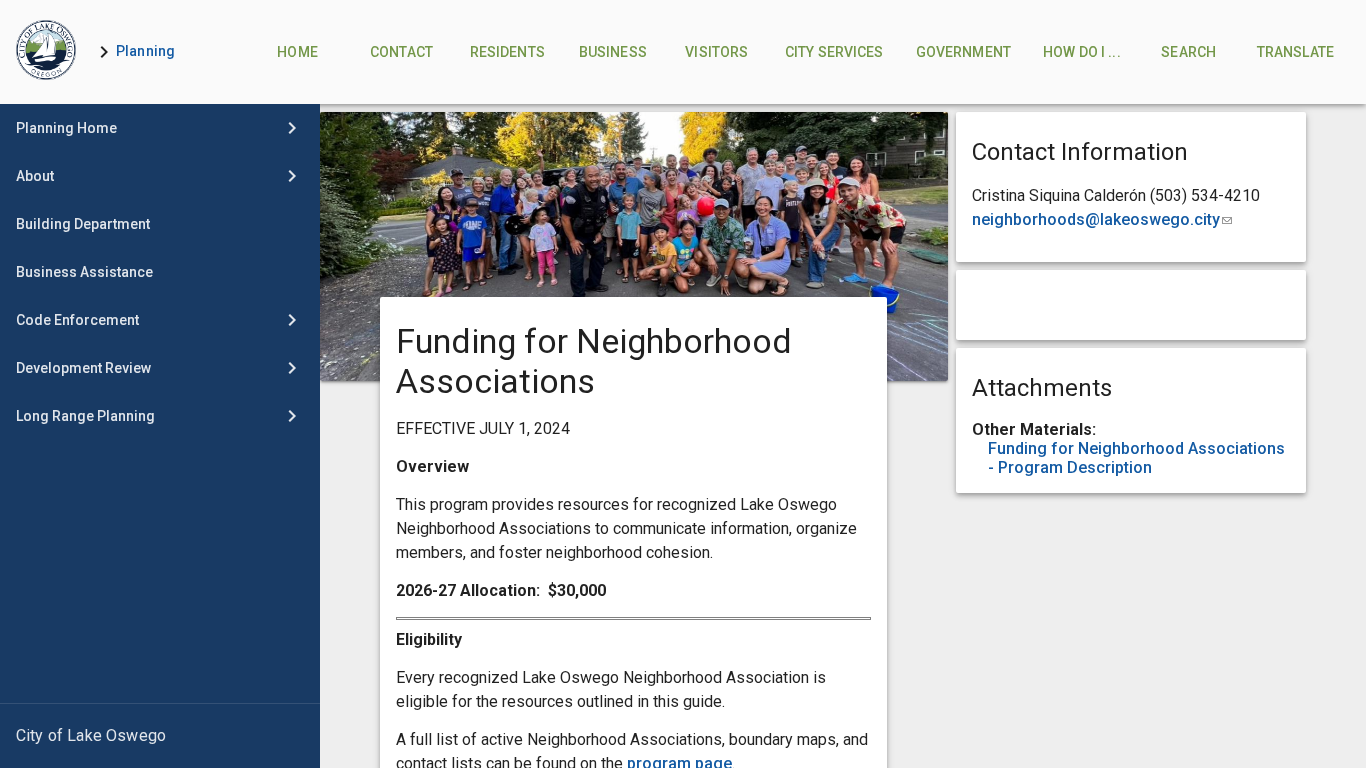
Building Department (83, 224)
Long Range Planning (85, 416)
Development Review (83, 368)
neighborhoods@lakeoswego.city (1102, 219)
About (35, 176)
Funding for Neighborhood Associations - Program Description (1136, 458)
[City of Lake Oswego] (160, 736)
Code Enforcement (77, 320)
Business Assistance (84, 272)
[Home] (46, 52)
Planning (145, 51)
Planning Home (66, 128)
